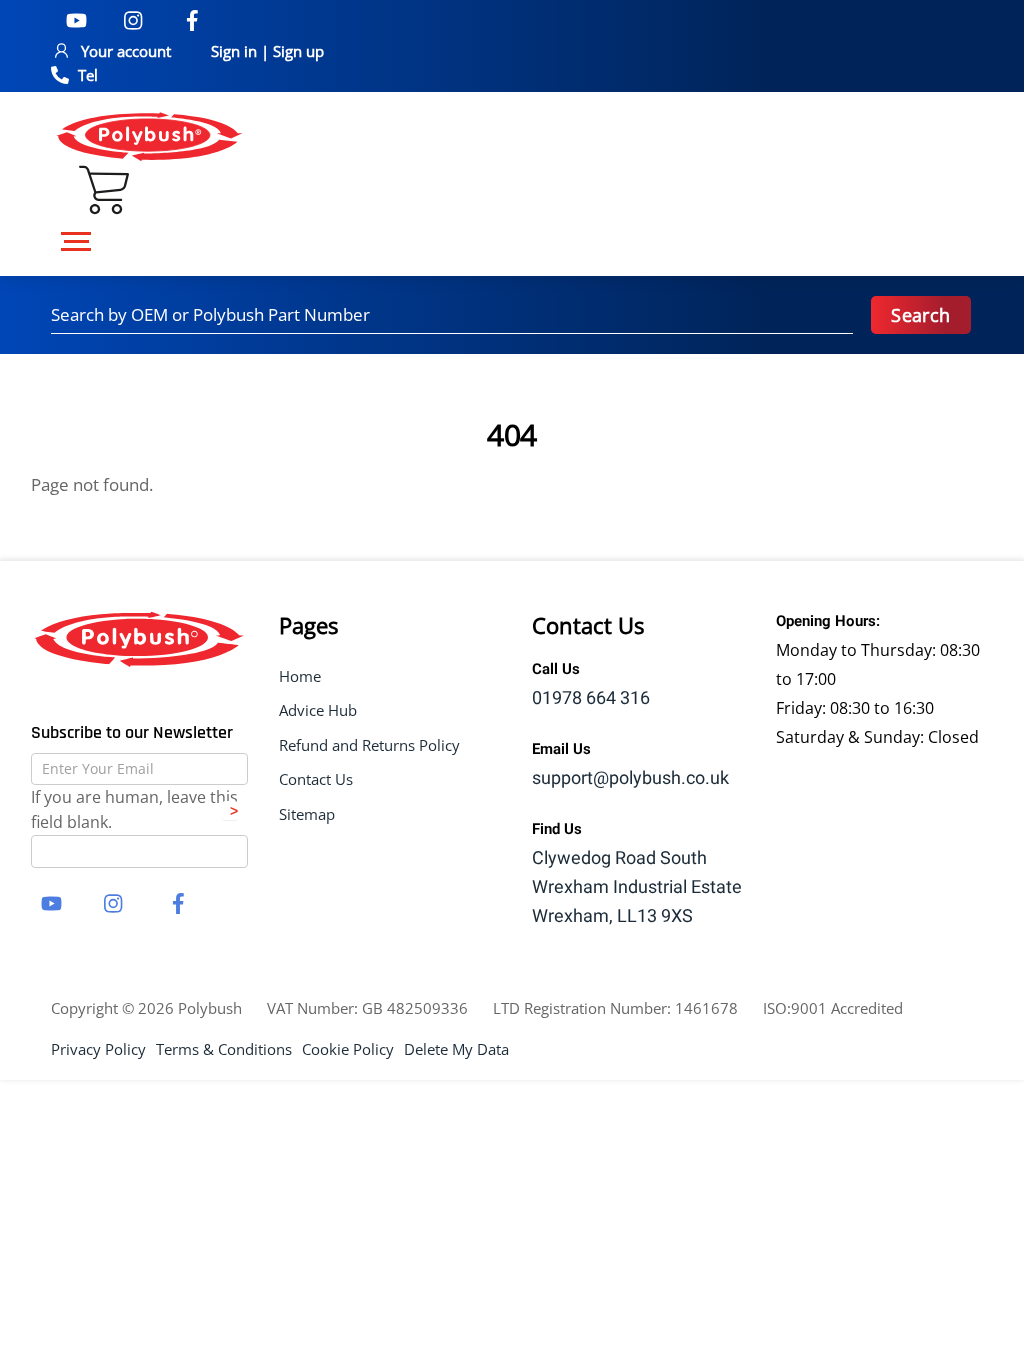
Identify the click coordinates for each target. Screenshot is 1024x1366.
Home (300, 676)
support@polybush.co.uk (630, 778)
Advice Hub (318, 710)
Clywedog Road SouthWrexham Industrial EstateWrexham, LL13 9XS (637, 887)
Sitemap (307, 814)
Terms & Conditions (224, 1049)
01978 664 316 (591, 698)
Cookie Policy (348, 1049)
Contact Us (316, 779)
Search (920, 315)
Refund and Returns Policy (369, 745)
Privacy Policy (98, 1049)
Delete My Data (456, 1049)
